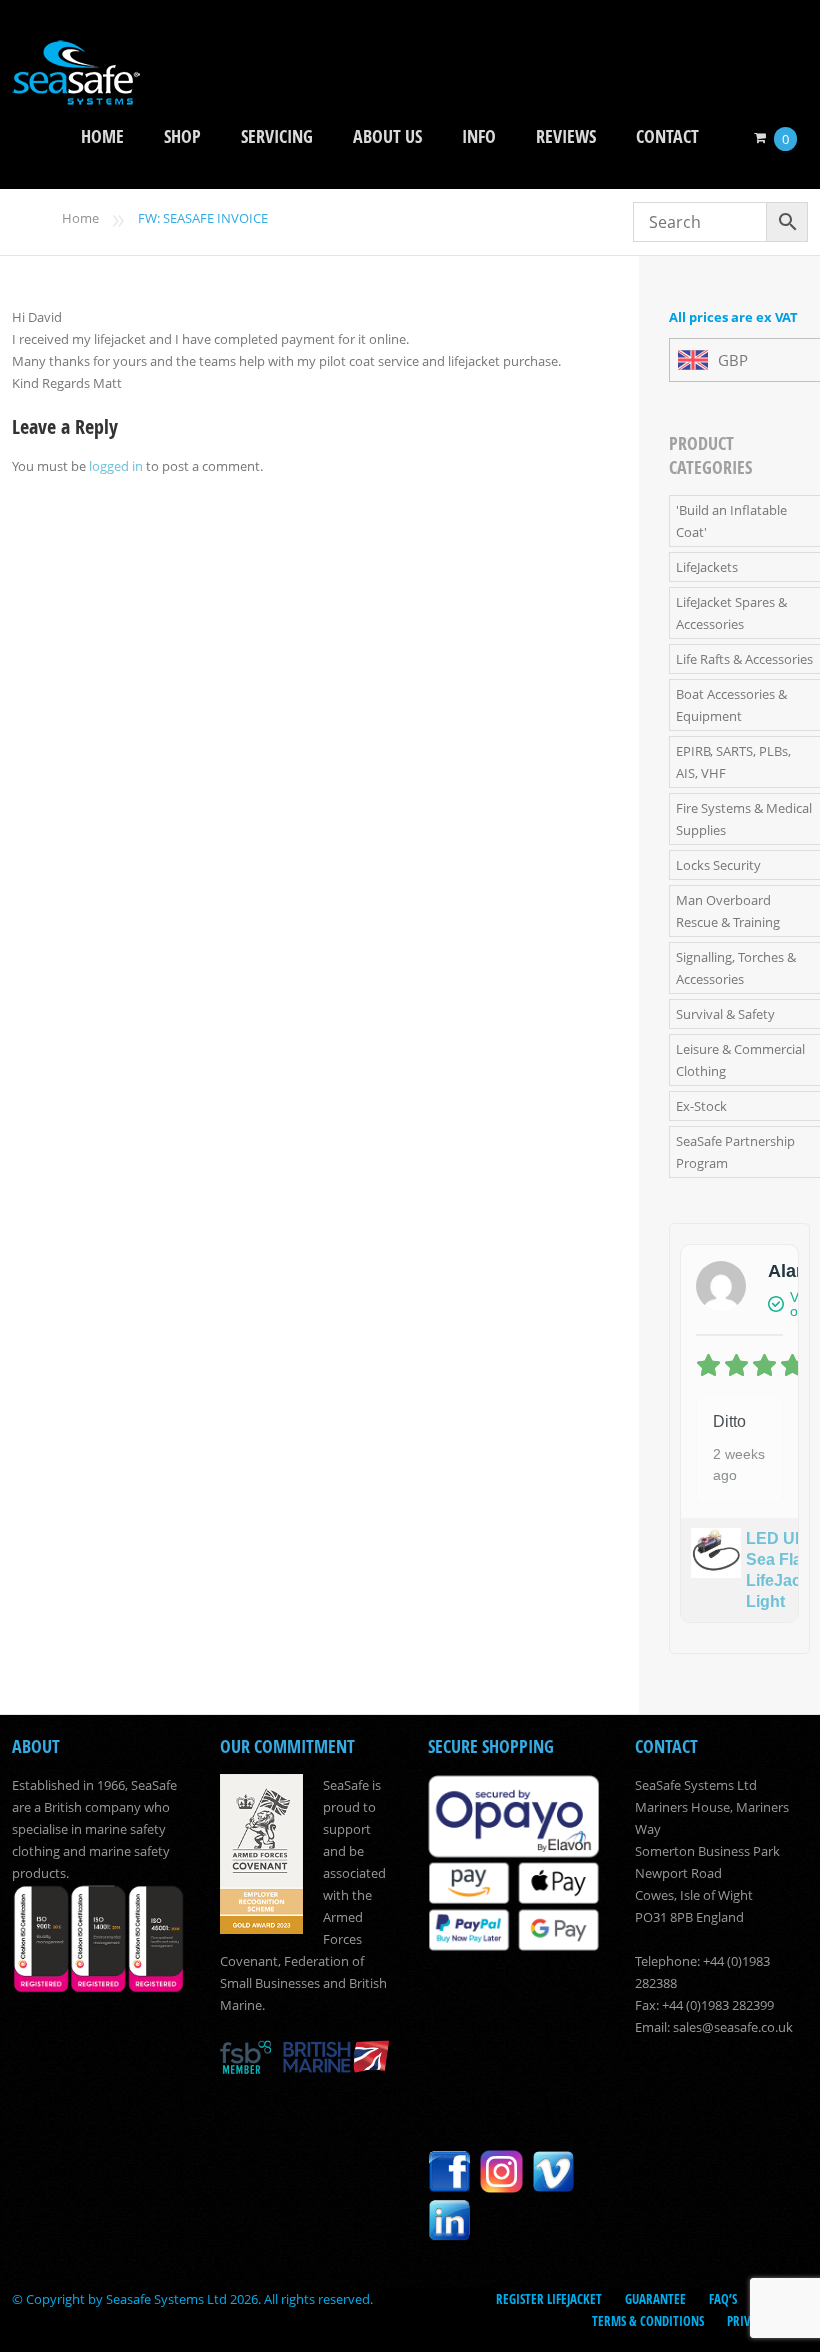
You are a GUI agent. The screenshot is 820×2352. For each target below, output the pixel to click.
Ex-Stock (701, 1106)
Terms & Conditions (648, 2321)
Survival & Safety (725, 1014)
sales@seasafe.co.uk (733, 2027)
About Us (387, 136)
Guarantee (655, 2299)
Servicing (277, 136)
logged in (116, 466)
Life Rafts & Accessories (744, 659)
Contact (667, 136)
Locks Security (718, 865)
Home (102, 136)
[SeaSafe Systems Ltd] (76, 91)
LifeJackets (707, 567)
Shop (182, 136)
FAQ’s (723, 2299)
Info (479, 136)
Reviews (566, 136)
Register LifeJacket (549, 2299)
